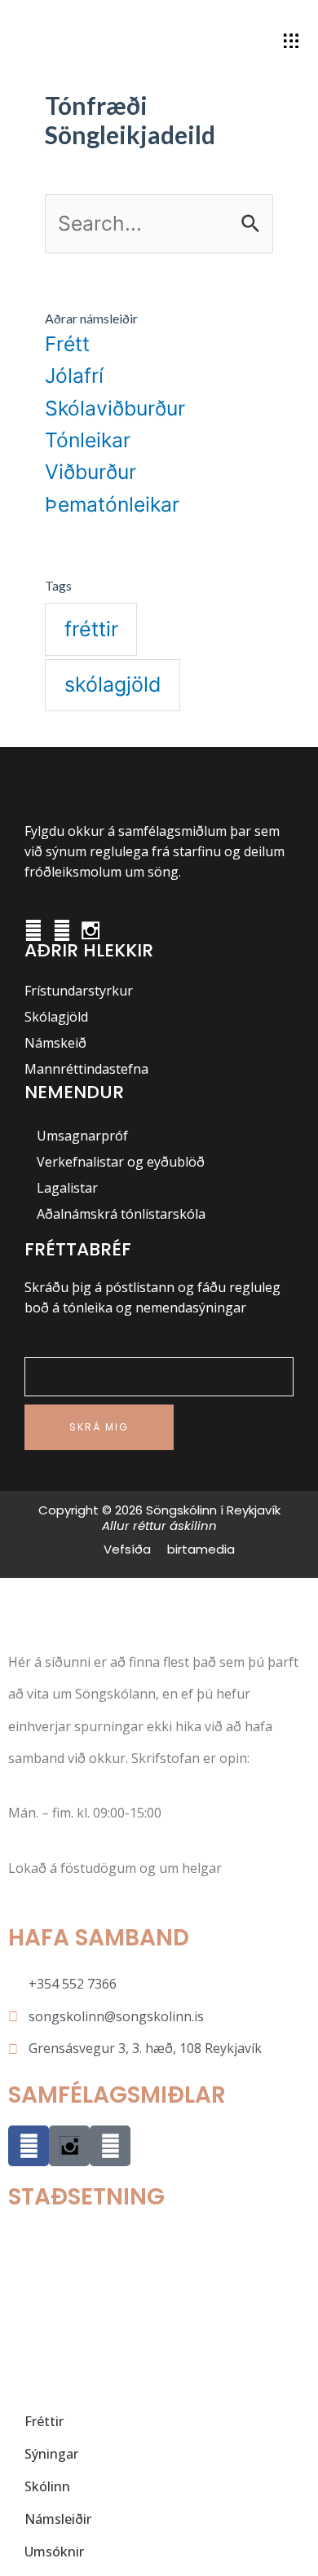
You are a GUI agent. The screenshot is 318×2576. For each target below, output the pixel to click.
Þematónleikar (112, 504)
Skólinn (47, 2486)
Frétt (67, 344)
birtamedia (201, 1549)
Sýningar (51, 2454)
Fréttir (44, 2421)
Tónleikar (88, 440)
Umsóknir (54, 2552)
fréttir (91, 629)
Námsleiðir (58, 2519)
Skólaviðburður (115, 408)
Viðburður (91, 472)
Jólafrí (74, 376)
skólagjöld (113, 684)
